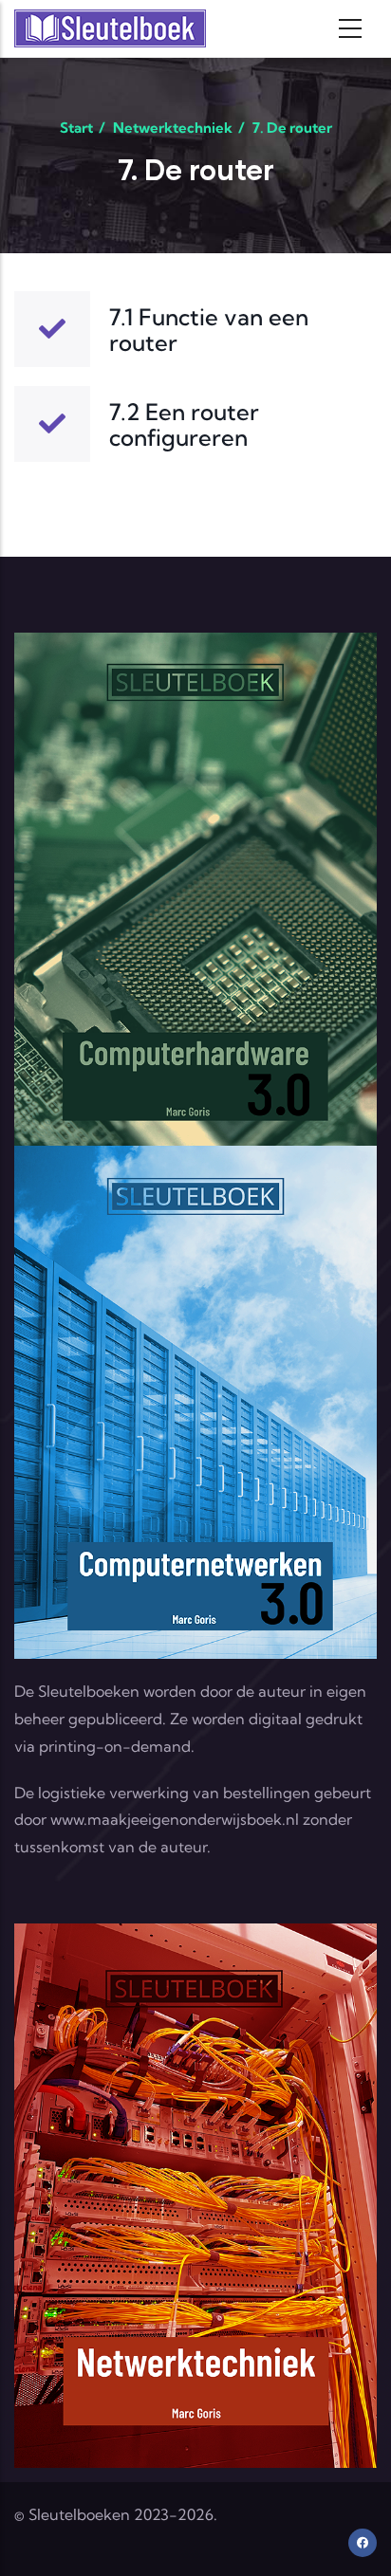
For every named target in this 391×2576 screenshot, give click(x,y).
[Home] (110, 28)
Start (76, 128)
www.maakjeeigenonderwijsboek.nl (175, 1819)
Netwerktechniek (173, 128)
